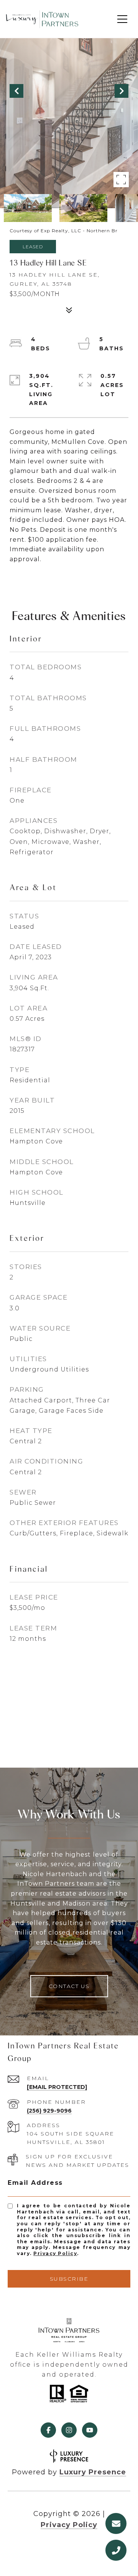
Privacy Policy (55, 2253)
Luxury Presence (93, 2472)
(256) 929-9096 (49, 2111)
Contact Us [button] (69, 1986)
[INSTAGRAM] (69, 2430)
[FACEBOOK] (48, 2430)
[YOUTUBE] (90, 2430)
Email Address (35, 2183)
